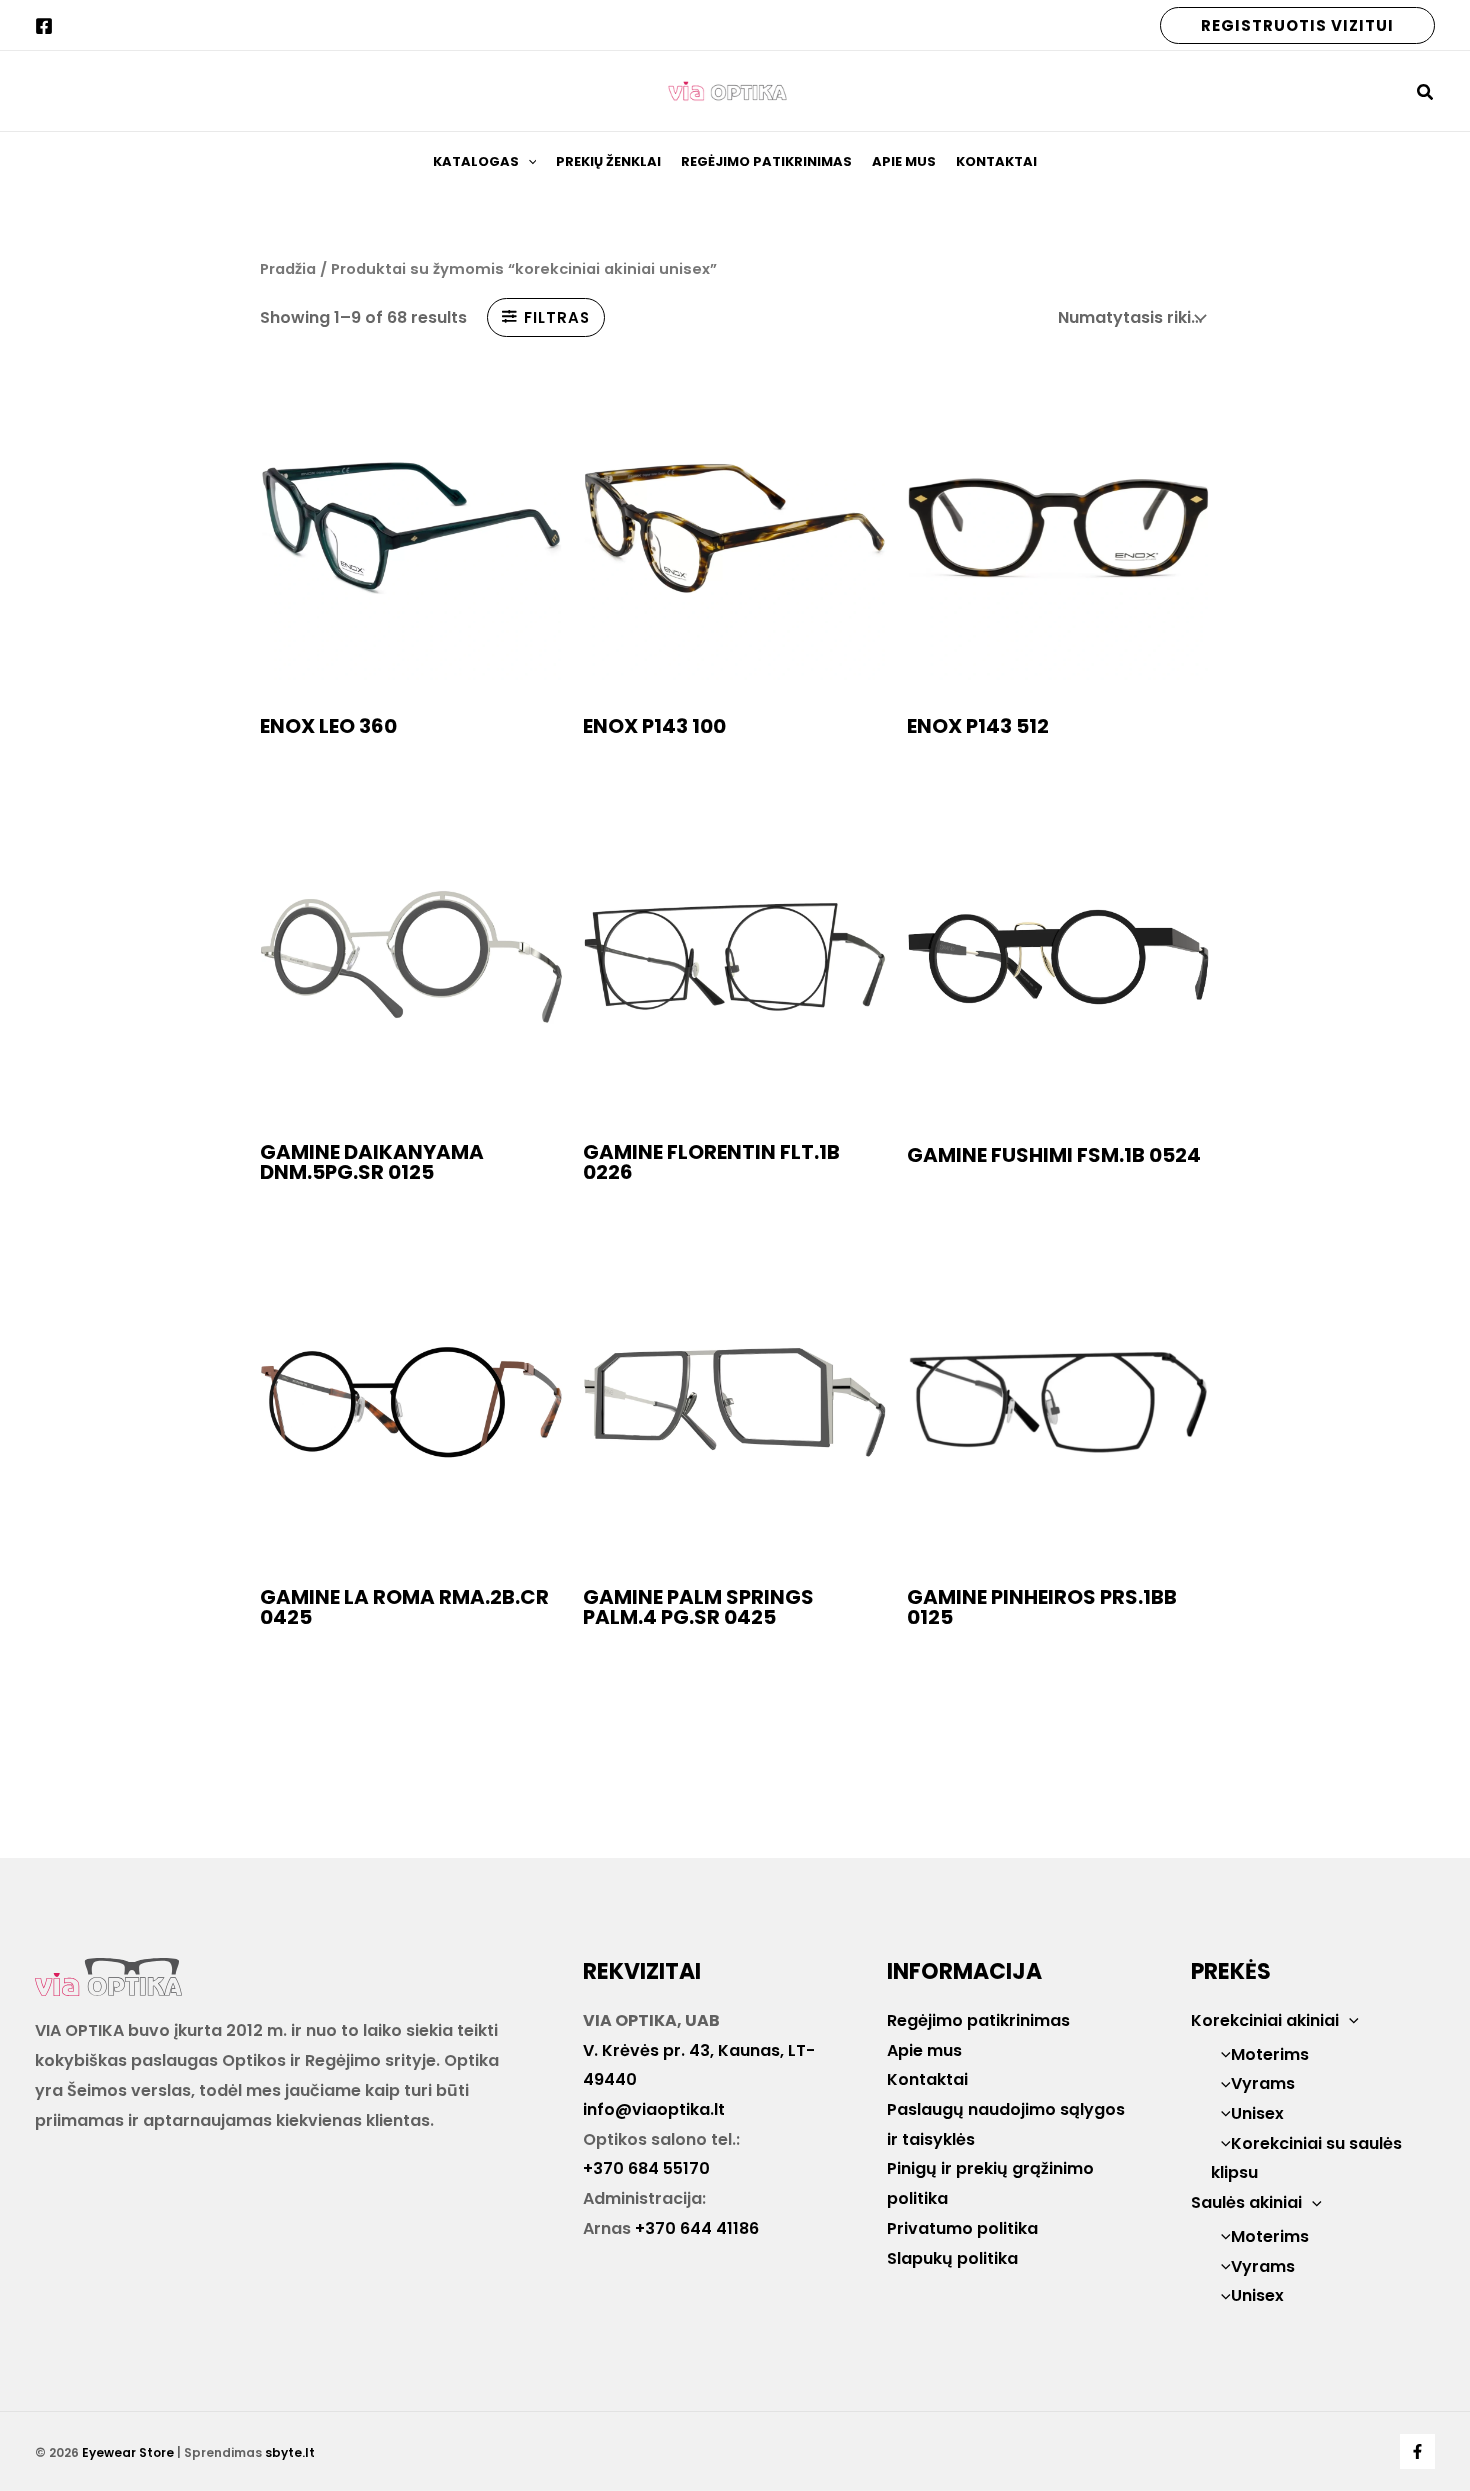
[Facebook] (44, 26)
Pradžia (288, 269)
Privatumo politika (962, 2228)
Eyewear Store (128, 2452)
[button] (1297, 25)
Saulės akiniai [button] (1246, 2202)
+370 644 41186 (697, 2228)
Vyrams (1263, 2083)
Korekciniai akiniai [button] (1265, 2020)
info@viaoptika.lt (654, 2109)
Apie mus (904, 161)
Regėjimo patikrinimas (766, 161)
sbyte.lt (290, 2452)
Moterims (1270, 2054)
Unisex (1257, 2113)
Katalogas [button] (476, 161)
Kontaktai (996, 161)
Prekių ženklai (608, 161)
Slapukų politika (952, 2258)
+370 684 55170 (646, 2168)
